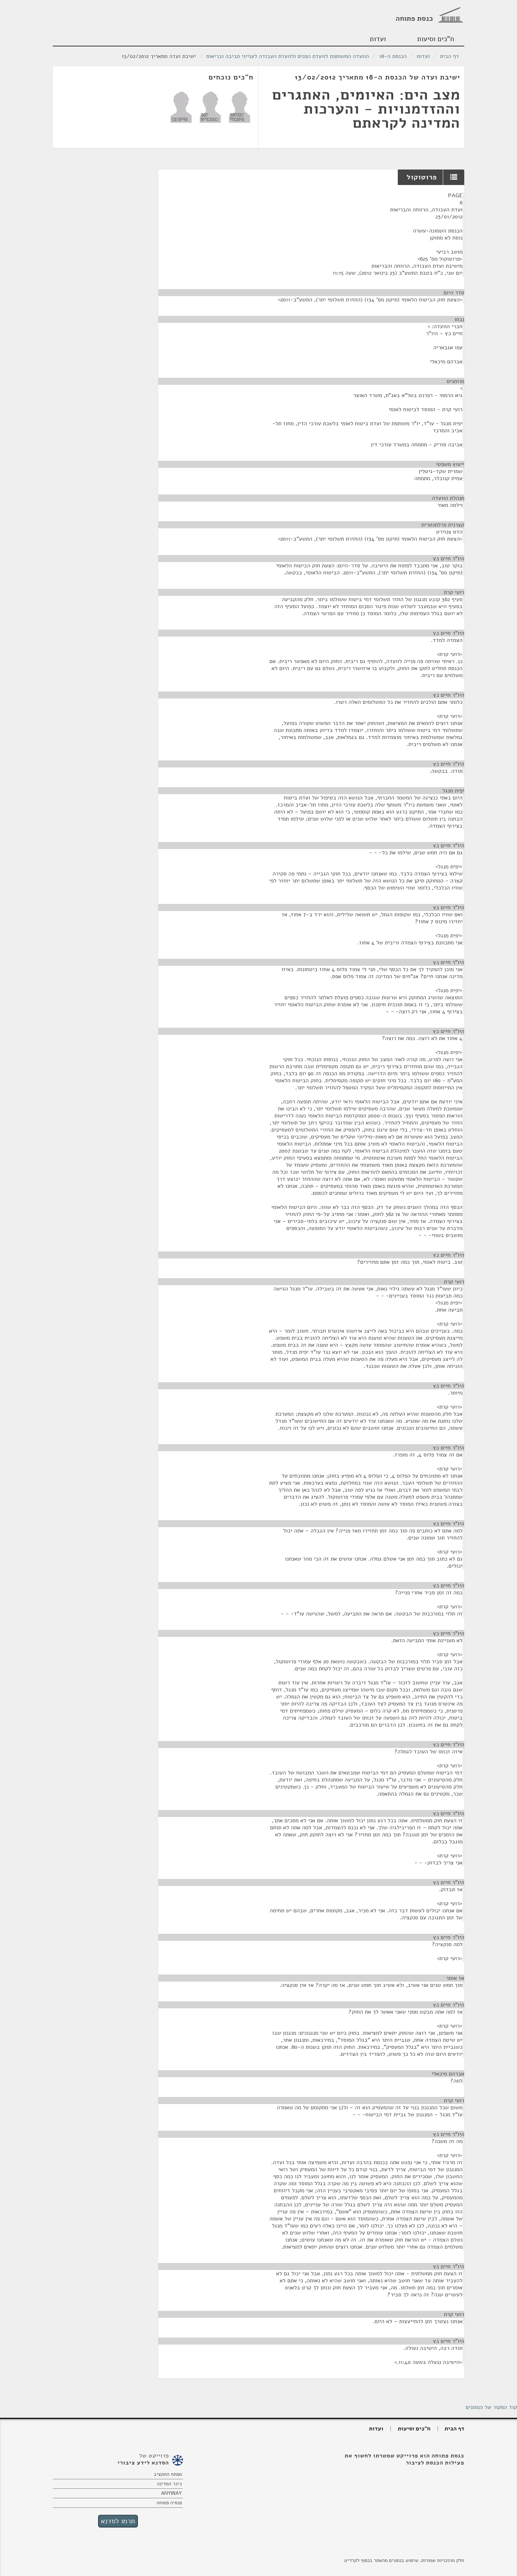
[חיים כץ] (181, 107)
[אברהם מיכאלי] (240, 107)
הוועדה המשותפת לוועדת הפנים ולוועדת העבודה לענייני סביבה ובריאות (288, 56)
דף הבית (449, 56)
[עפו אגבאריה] (210, 107)
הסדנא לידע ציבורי (143, 2463)
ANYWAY (171, 2493)
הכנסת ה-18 (393, 56)
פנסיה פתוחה (169, 2503)
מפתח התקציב (168, 2474)
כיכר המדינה (169, 2484)
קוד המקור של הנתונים (491, 2407)
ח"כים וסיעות (436, 39)
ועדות (378, 39)
